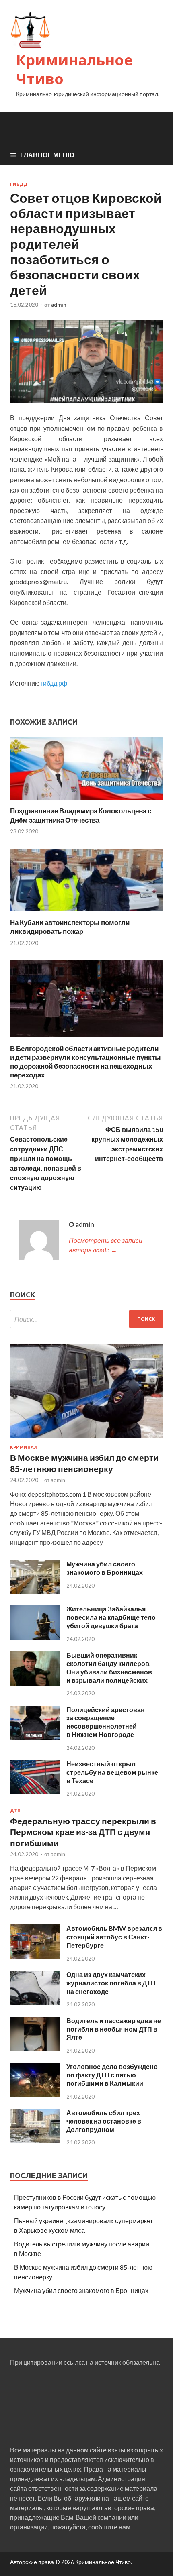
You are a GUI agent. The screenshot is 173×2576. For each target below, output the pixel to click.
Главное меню (47, 155)
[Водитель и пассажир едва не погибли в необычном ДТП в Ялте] (35, 2049)
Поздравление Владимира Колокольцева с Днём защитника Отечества (81, 815)
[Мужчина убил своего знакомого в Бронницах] (35, 1592)
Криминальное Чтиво (74, 69)
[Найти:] (86, 1319)
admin (59, 305)
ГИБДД (19, 184)
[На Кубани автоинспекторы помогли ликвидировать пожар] (86, 913)
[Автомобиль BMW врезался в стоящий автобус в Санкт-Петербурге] (35, 1957)
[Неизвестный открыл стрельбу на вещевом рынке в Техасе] (35, 1792)
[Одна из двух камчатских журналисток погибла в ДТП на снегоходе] (35, 2003)
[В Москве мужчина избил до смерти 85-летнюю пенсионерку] (86, 1440)
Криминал (24, 1447)
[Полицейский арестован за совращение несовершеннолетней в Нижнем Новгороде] (35, 1738)
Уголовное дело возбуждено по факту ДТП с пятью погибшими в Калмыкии (112, 2075)
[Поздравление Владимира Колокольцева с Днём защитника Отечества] (86, 801)
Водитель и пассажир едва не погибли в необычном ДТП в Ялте (114, 2029)
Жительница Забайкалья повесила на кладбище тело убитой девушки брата (111, 1617)
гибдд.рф (54, 683)
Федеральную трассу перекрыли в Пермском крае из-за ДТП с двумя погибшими (83, 1832)
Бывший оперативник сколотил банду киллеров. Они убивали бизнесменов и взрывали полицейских (109, 1667)
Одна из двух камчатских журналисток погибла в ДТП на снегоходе (111, 1983)
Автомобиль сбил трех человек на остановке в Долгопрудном (104, 2121)
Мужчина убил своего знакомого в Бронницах (105, 1568)
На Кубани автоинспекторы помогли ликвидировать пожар (70, 927)
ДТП (15, 1810)
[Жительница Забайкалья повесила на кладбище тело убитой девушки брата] (35, 1637)
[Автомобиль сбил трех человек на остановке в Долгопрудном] (35, 2141)
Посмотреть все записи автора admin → (106, 1245)
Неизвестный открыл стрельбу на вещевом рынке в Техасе (112, 1772)
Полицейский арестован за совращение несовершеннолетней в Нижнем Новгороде (106, 1722)
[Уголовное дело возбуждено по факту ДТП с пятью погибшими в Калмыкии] (35, 2095)
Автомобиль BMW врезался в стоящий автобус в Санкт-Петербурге (114, 1937)
